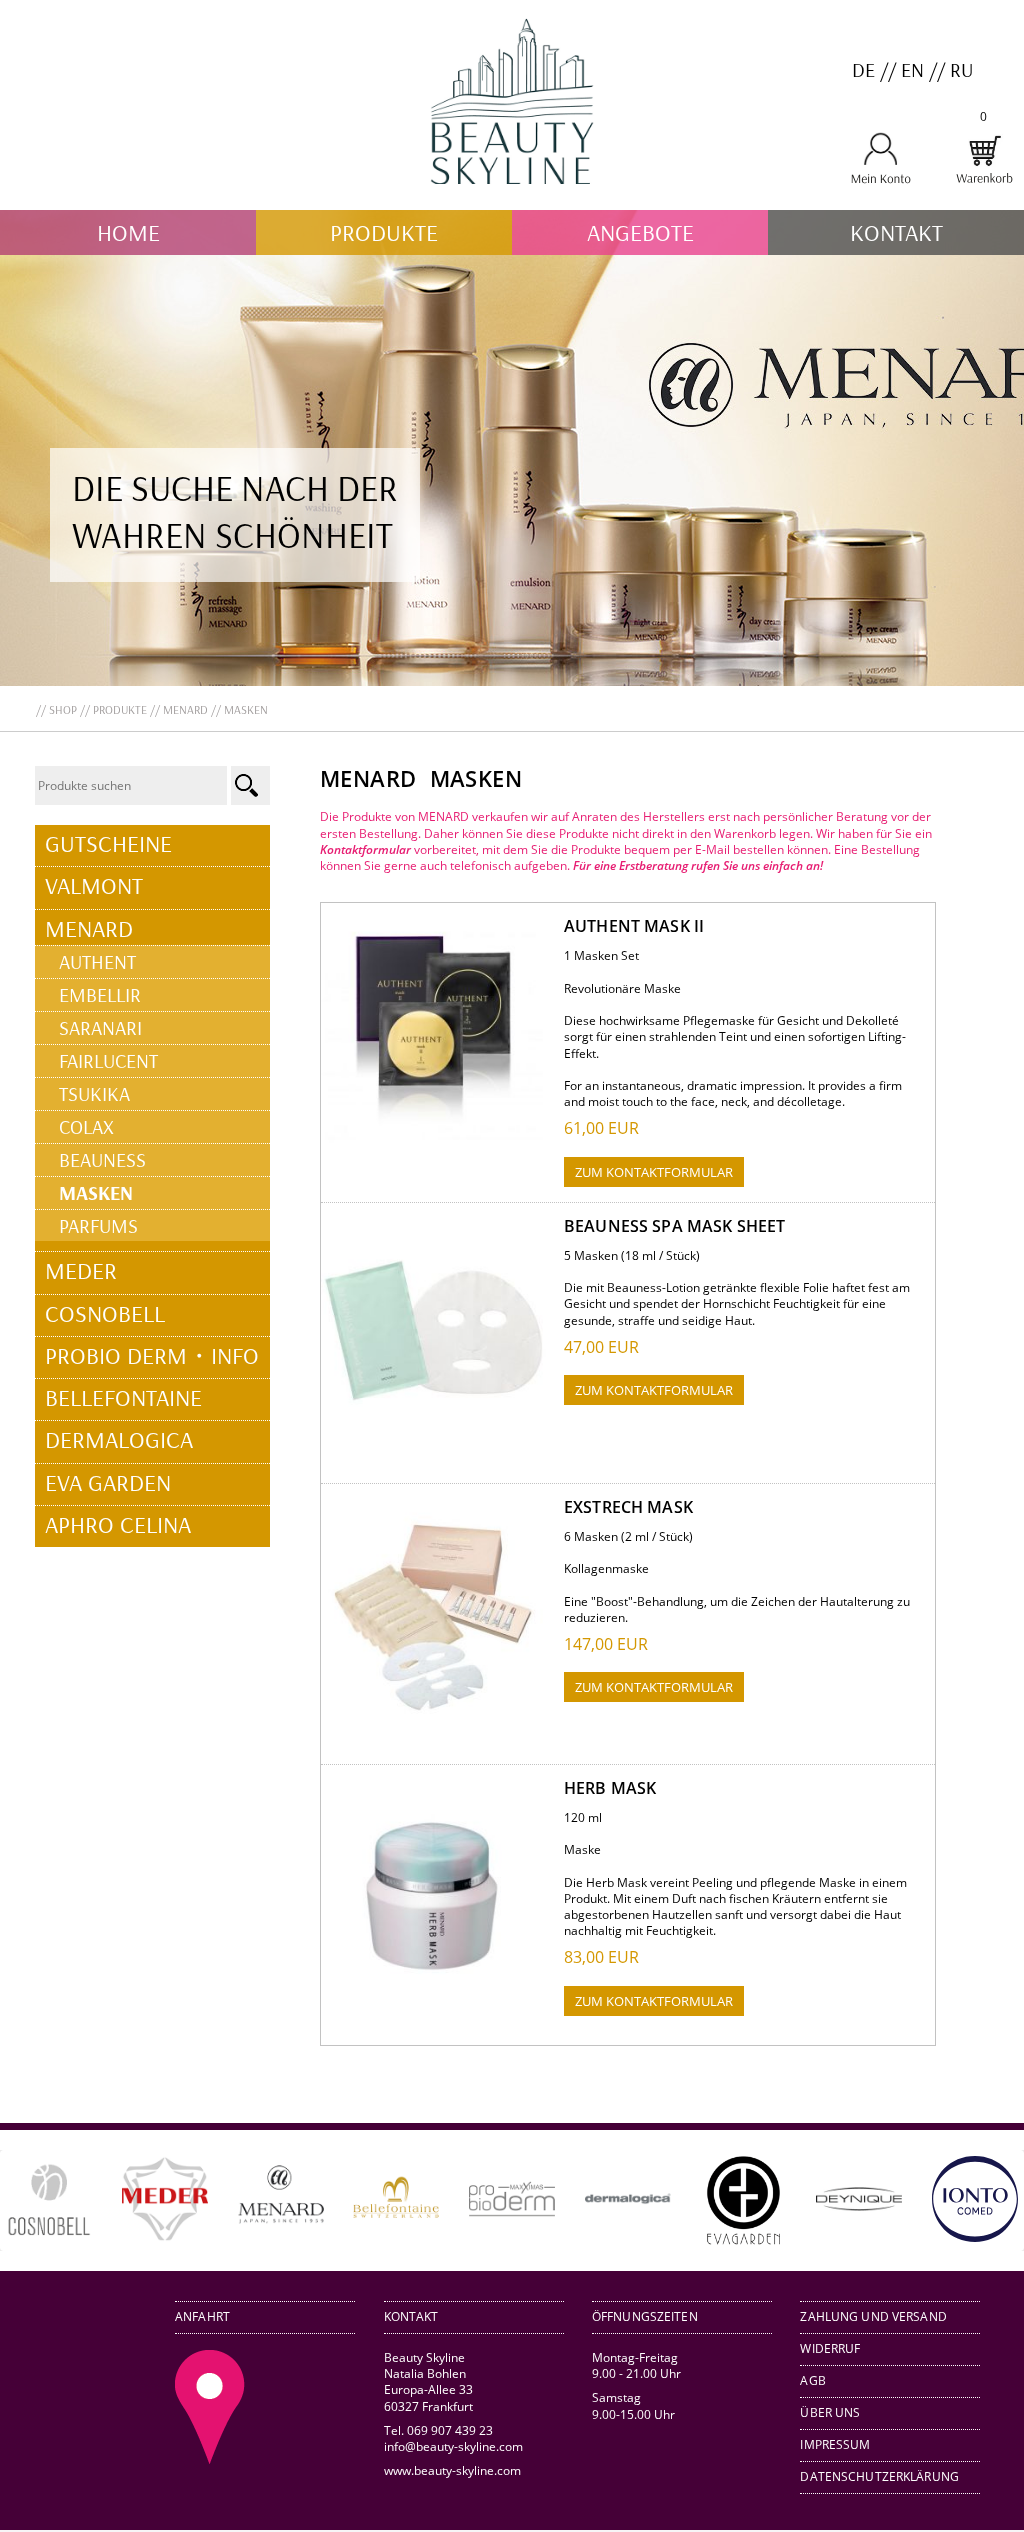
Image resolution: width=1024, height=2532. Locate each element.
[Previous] (44, 2200)
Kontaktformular (365, 849)
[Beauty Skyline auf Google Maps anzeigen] (210, 2459)
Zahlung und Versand (873, 2316)
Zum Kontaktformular (654, 1172)
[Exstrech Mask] (433, 1719)
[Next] (980, 2200)
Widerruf (830, 2348)
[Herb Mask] (433, 2000)
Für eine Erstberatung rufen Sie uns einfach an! (698, 865)
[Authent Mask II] (433, 1138)
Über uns (830, 2412)
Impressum (835, 2444)
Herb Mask (610, 1788)
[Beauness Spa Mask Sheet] (433, 1438)
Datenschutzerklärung (879, 2476)
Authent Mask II (634, 926)
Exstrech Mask (628, 1507)
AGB (812, 2380)
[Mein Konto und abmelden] (880, 180)
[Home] (512, 201)
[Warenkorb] (984, 180)
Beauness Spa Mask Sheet (674, 1226)
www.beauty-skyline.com (452, 2470)
